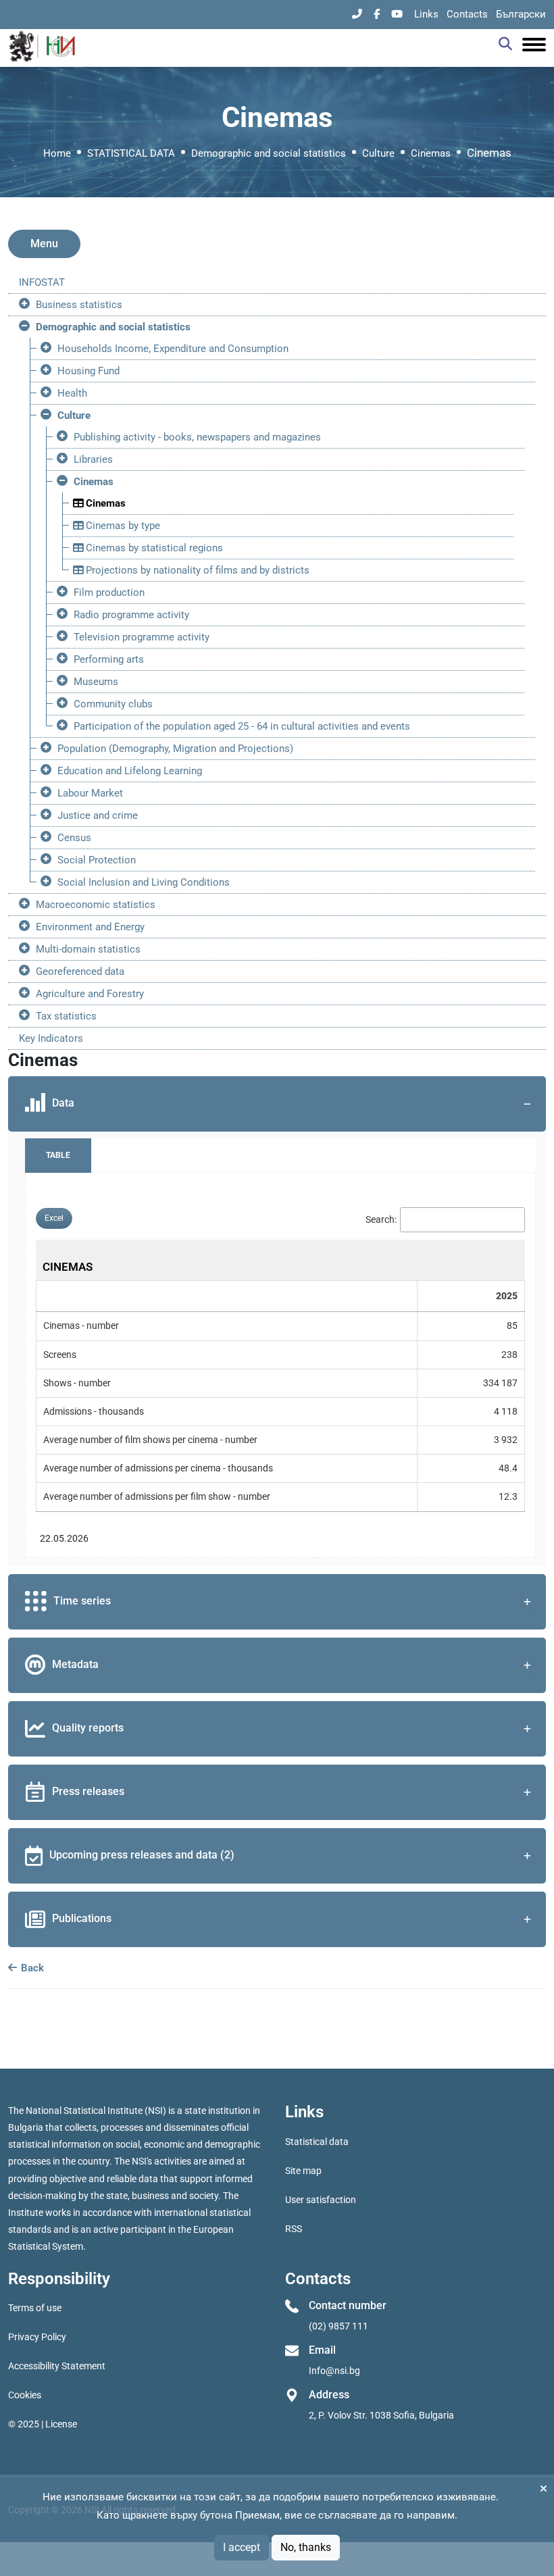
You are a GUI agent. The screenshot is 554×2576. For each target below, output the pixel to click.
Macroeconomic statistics (96, 905)
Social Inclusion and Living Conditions (144, 882)
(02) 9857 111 (338, 2326)
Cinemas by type (122, 526)
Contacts (467, 14)
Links (426, 14)
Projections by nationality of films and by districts (196, 570)
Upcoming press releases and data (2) (142, 1855)
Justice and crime (98, 815)
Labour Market (90, 793)
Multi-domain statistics (88, 949)
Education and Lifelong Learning (130, 771)
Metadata (75, 1664)
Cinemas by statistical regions (153, 548)
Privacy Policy (37, 2337)
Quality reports (88, 1728)
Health (72, 393)
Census (74, 838)
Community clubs (113, 704)
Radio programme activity (131, 615)
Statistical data (317, 2142)
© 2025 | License (43, 2424)
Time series (82, 1601)
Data (63, 1103)
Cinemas (431, 153)
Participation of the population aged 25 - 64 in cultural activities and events (242, 726)
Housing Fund (89, 371)
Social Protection (97, 860)
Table (58, 1155)
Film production (109, 592)
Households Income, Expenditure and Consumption (173, 349)
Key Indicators (51, 1038)
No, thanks (306, 2547)
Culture (378, 153)
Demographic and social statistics (269, 153)
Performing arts (109, 659)
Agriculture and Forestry (90, 994)
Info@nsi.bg (334, 2371)
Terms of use (35, 2308)
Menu (44, 244)
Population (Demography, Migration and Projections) (175, 749)
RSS (294, 2229)
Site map (303, 2171)
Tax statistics (66, 1016)
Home (57, 153)
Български (521, 14)
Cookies (25, 2395)
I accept (242, 2547)
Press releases (88, 1791)
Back (31, 1968)
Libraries (93, 459)
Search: (381, 1219)
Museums (96, 682)
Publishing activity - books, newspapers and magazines (197, 437)
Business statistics (79, 305)
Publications (82, 1918)
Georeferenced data (80, 971)
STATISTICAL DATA (131, 153)
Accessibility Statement (57, 2366)
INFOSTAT (42, 282)
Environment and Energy (90, 927)
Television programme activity (142, 637)
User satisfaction (321, 2200)
